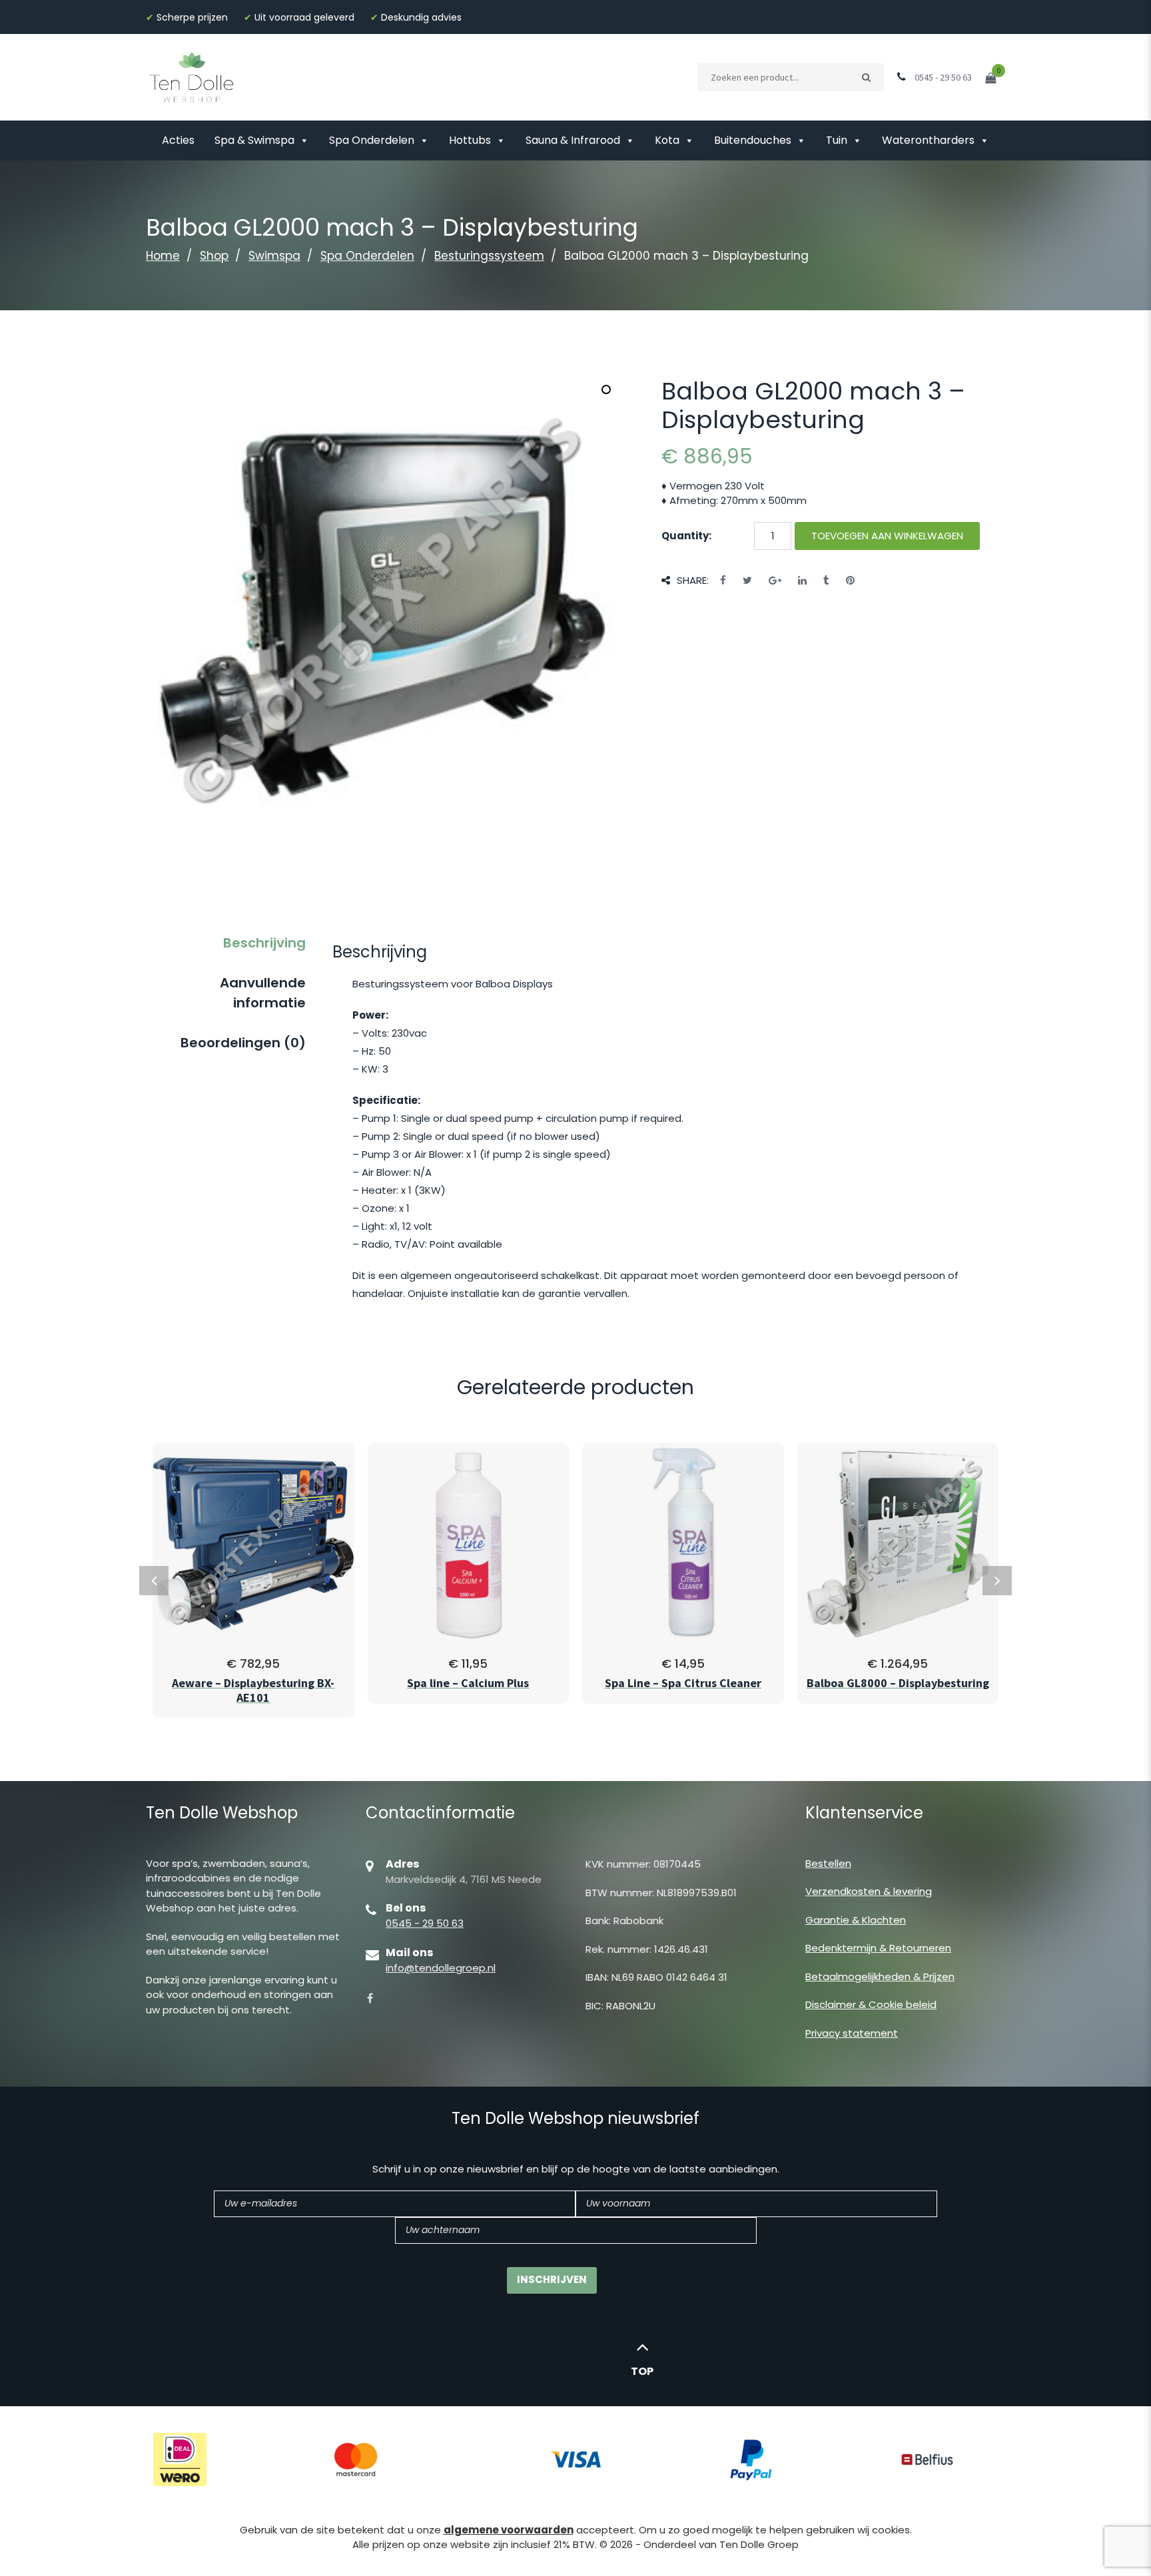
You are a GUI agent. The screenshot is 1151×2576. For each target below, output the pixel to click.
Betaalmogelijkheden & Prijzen (880, 1976)
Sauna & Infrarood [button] (573, 140)
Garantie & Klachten (856, 1920)
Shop (214, 256)
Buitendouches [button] (753, 140)
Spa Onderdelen (372, 140)
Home (163, 256)
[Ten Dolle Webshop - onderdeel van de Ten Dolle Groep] (192, 76)
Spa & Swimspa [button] (254, 140)
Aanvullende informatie (263, 993)
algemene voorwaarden (509, 2530)
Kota (667, 140)
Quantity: (686, 536)
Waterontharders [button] (928, 140)
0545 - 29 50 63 (425, 1923)
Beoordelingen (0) (243, 1043)
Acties (178, 140)
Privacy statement (852, 2033)
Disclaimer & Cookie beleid (871, 2004)
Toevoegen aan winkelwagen (887, 536)
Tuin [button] (837, 140)
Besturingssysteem (489, 256)
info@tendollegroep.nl (441, 1968)
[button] (606, 389)
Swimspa (274, 256)
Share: (693, 580)
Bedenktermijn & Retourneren (878, 1948)
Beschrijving (264, 943)
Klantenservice (864, 1813)
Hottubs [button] (470, 140)
